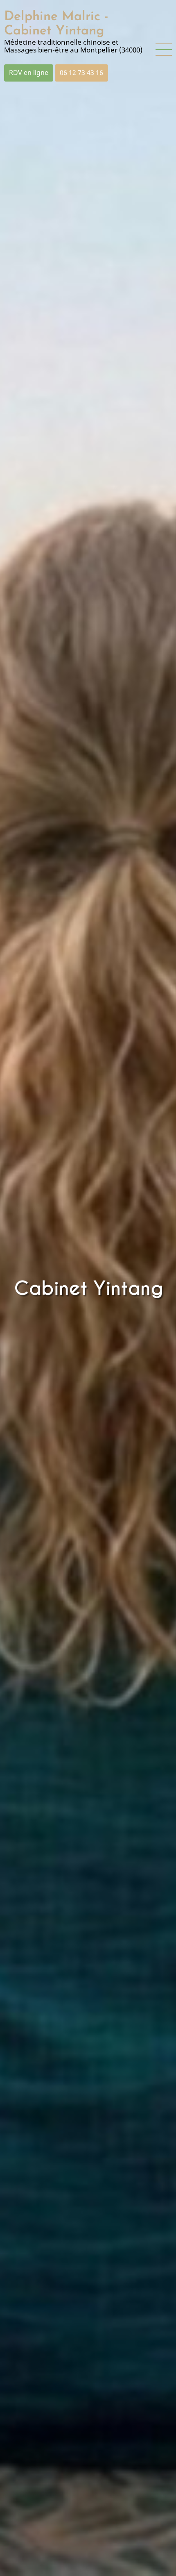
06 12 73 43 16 (81, 73)
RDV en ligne (29, 73)
